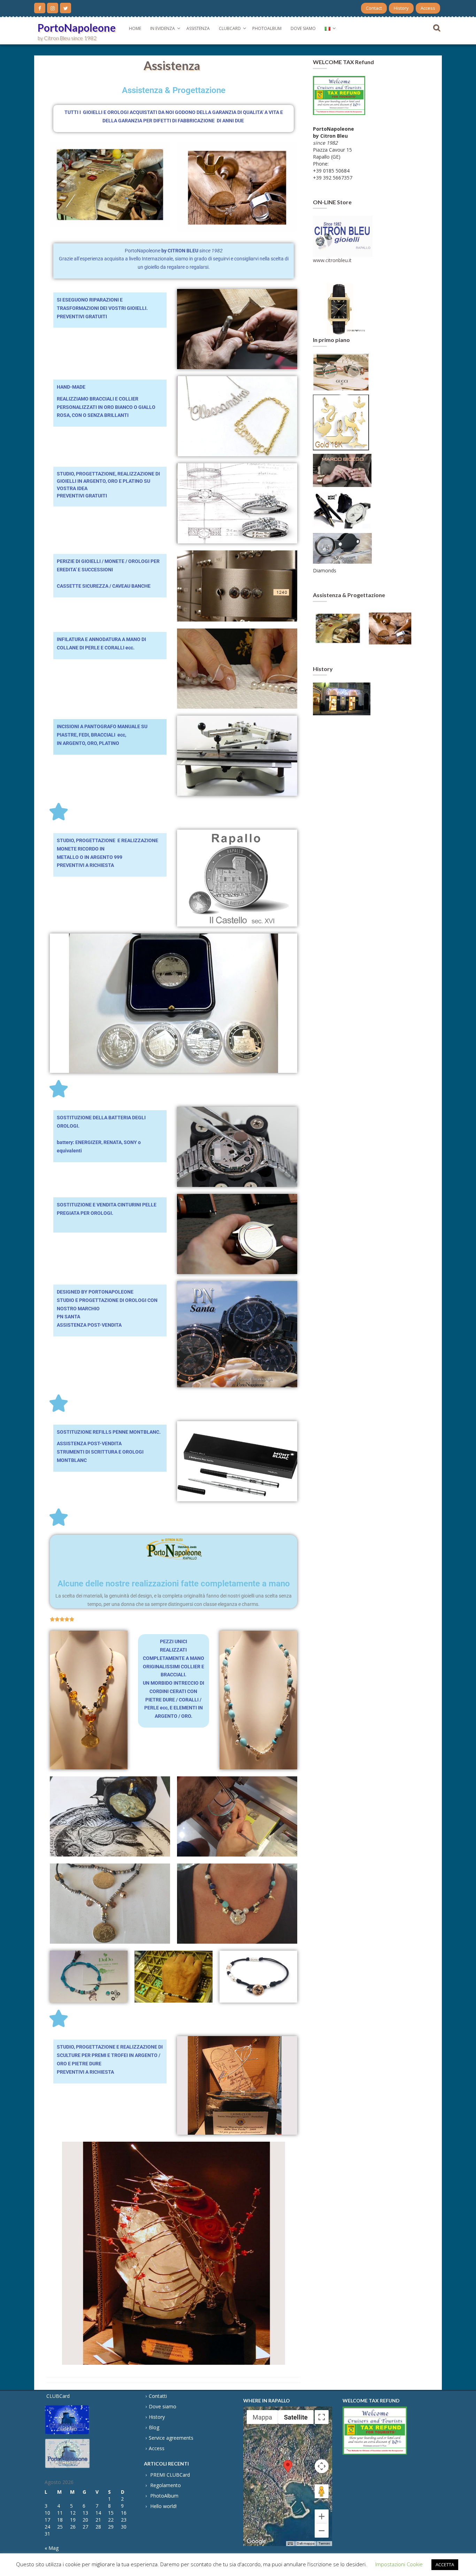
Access (428, 8)
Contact (374, 8)
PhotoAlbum (267, 28)
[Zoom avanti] (322, 2516)
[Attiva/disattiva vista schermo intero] (322, 2417)
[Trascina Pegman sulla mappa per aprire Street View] (322, 2491)
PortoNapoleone (77, 28)
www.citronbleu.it (332, 260)
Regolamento (166, 2485)
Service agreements (171, 2438)
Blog (154, 2427)
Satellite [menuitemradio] (296, 2417)
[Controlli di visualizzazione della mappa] (322, 2466)
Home (135, 28)
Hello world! (163, 2506)
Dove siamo (303, 28)
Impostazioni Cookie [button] (399, 2564)
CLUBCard (230, 28)
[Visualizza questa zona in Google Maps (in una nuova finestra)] (256, 2541)
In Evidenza (163, 28)
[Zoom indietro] (322, 2531)
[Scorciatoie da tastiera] (290, 2544)
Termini (324, 2543)
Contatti (158, 2396)
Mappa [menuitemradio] (262, 2417)
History (401, 8)
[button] (288, 2470)
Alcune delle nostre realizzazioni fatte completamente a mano (174, 1584)
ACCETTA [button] (445, 2564)
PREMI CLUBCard (170, 2475)
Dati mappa (306, 2543)
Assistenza (198, 28)
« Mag (52, 2548)
